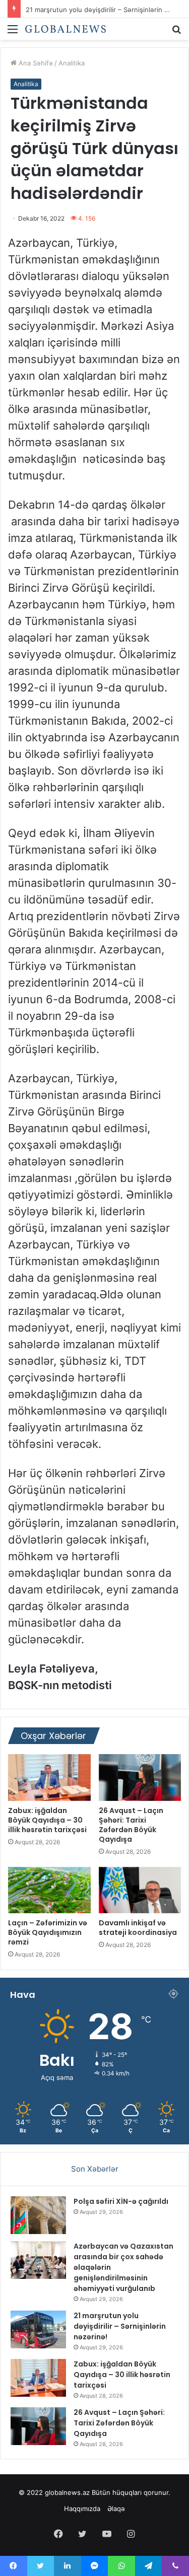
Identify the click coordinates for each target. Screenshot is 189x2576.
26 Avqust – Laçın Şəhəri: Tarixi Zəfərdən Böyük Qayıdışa (131, 1825)
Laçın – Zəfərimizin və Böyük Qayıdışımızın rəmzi (48, 1932)
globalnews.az (67, 2492)
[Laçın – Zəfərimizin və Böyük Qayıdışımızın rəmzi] (49, 1890)
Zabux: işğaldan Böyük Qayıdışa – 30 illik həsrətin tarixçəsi (47, 1820)
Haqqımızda (82, 2509)
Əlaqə (116, 2509)
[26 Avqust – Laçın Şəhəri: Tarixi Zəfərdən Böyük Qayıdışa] (140, 1777)
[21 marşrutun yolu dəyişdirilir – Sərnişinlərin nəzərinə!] (38, 2329)
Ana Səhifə (35, 63)
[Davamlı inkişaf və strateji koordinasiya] (140, 1890)
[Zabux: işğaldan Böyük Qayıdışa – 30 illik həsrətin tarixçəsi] (49, 1777)
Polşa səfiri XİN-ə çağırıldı (121, 2201)
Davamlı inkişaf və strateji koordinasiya (138, 1928)
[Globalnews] (66, 29)
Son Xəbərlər (95, 2169)
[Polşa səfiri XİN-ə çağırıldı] (38, 2215)
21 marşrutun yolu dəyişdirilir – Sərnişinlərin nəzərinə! (120, 2326)
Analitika (72, 63)
